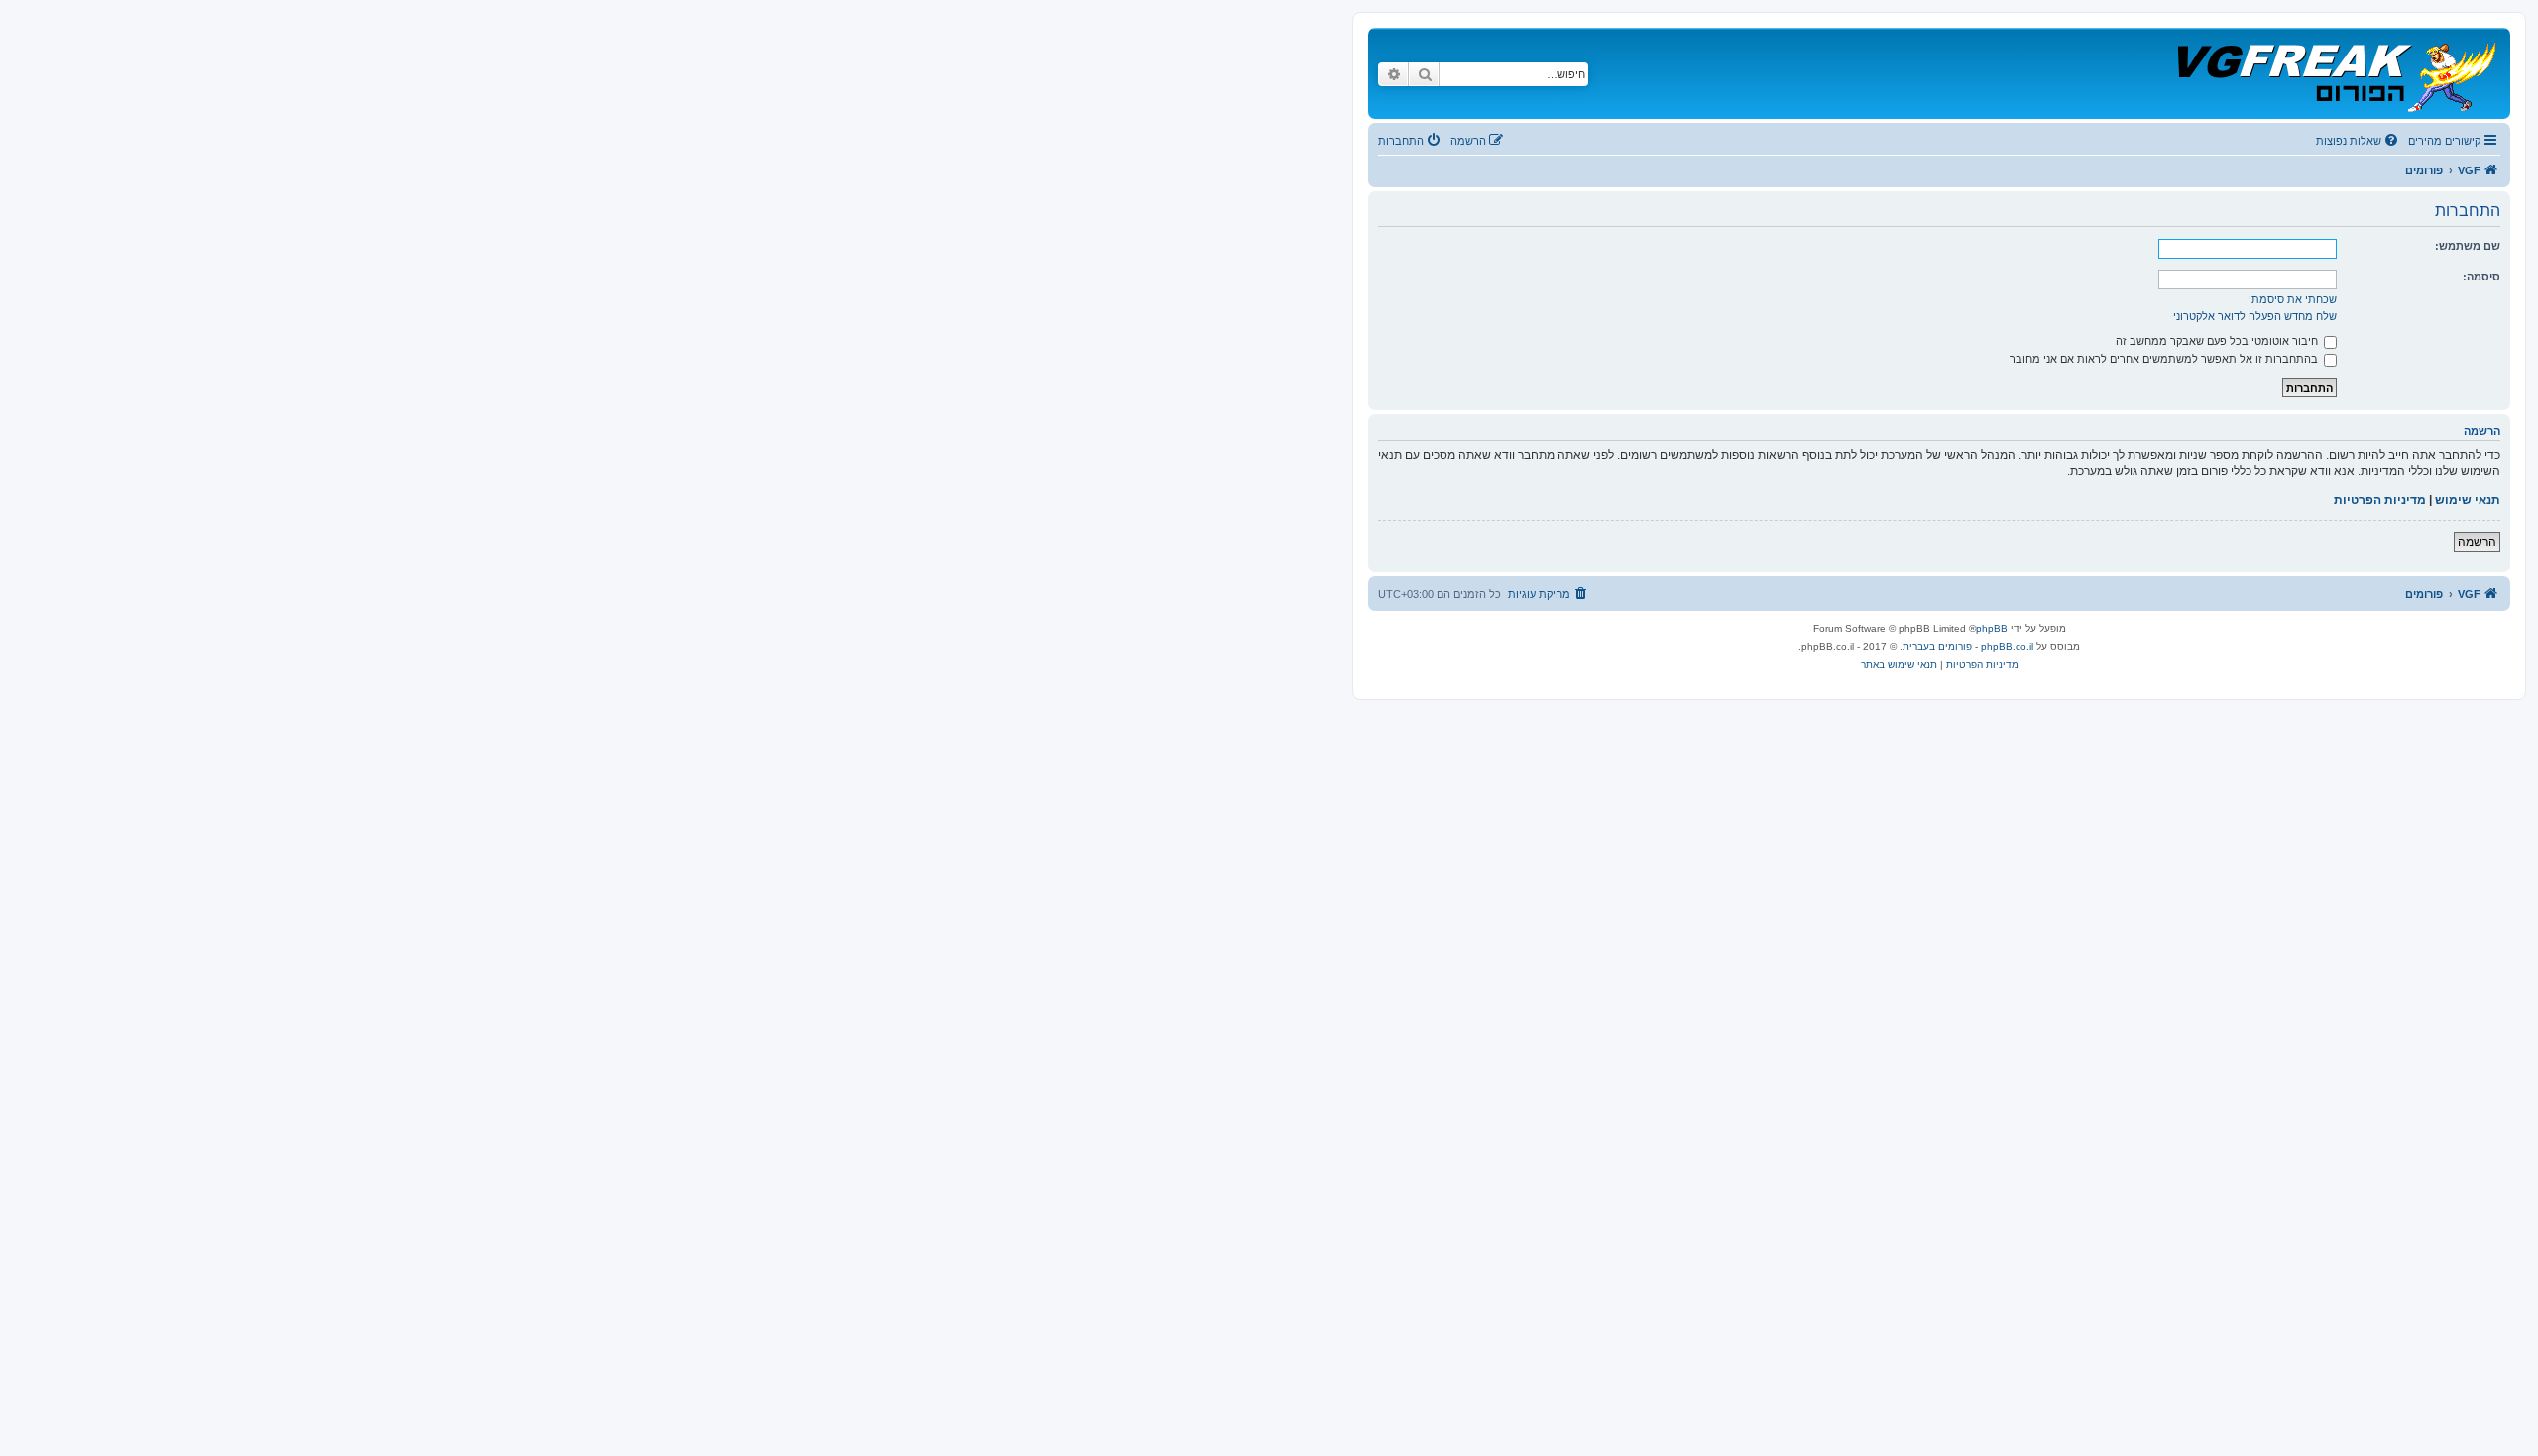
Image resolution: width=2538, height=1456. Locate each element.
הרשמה (2477, 542)
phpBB (1992, 629)
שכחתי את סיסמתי (2293, 299)
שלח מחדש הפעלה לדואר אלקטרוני (2255, 316)
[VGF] (2335, 73)
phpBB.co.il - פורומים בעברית (1968, 647)
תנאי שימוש (2468, 500)
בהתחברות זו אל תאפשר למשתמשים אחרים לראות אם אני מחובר (2165, 359)
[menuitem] (2359, 141)
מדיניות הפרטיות (2380, 500)
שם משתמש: (2468, 246)
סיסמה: (2481, 277)
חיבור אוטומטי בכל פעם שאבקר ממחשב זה (2218, 341)
